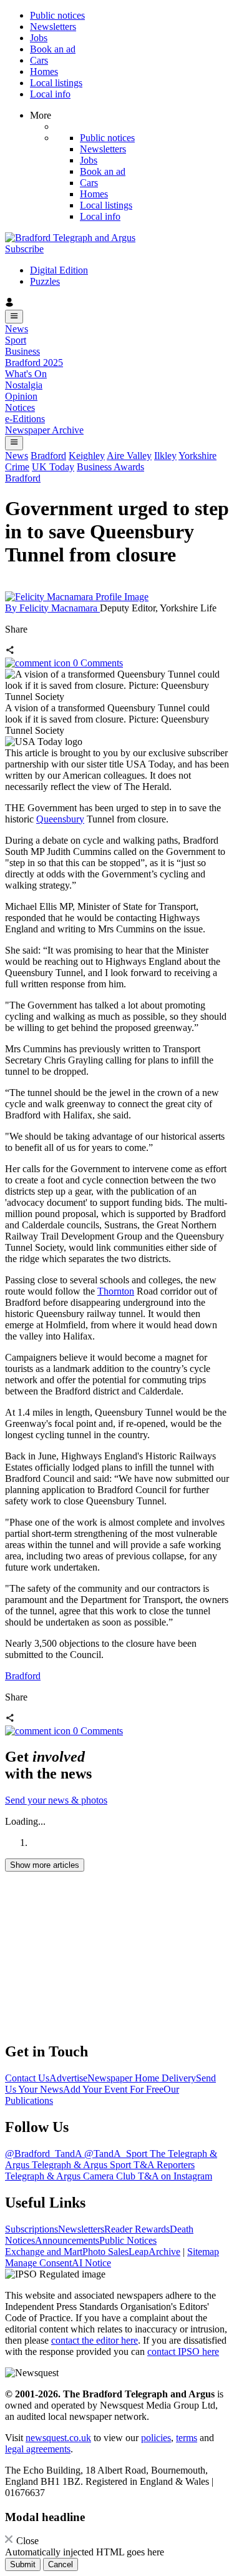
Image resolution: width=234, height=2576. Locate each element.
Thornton (116, 1291)
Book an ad (53, 49)
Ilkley (165, 456)
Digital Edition (59, 270)
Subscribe (24, 249)
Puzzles (45, 281)
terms (187, 2438)
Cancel (61, 2564)
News (17, 329)
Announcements (67, 2240)
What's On (26, 374)
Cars (39, 60)
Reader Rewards (137, 2229)
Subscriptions (32, 2229)
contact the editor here (95, 2340)
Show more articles (45, 1865)
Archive (164, 2252)
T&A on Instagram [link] (175, 2176)
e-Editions (25, 419)
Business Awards (110, 467)
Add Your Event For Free (113, 2089)
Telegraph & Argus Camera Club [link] (71, 2176)
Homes (44, 72)
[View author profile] (77, 597)
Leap (139, 2252)
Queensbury (60, 819)
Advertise (68, 2078)
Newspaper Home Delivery (142, 2078)
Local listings (56, 83)
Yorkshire (197, 456)
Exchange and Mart (44, 2252)
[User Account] (117, 303)
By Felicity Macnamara (52, 608)
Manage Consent (38, 2263)
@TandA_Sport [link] (117, 2154)
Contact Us (27, 2078)
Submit (23, 2564)
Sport (16, 340)
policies (156, 2438)
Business (22, 351)
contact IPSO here (183, 2351)
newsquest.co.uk (58, 2438)
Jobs (39, 38)
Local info (50, 94)
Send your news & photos (56, 1800)
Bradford (48, 456)
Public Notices (128, 2240)
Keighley (87, 456)
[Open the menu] (14, 317)
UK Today (53, 467)
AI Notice (91, 2263)
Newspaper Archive (44, 430)
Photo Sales (105, 2252)
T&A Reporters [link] (164, 2165)
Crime (17, 467)
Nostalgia (24, 385)
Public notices (57, 15)
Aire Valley (129, 456)
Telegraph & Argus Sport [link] (83, 2165)
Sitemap (203, 2252)
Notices (20, 407)
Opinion (21, 396)
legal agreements (38, 2449)
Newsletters (53, 27)
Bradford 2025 (34, 363)
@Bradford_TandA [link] (45, 2154)
